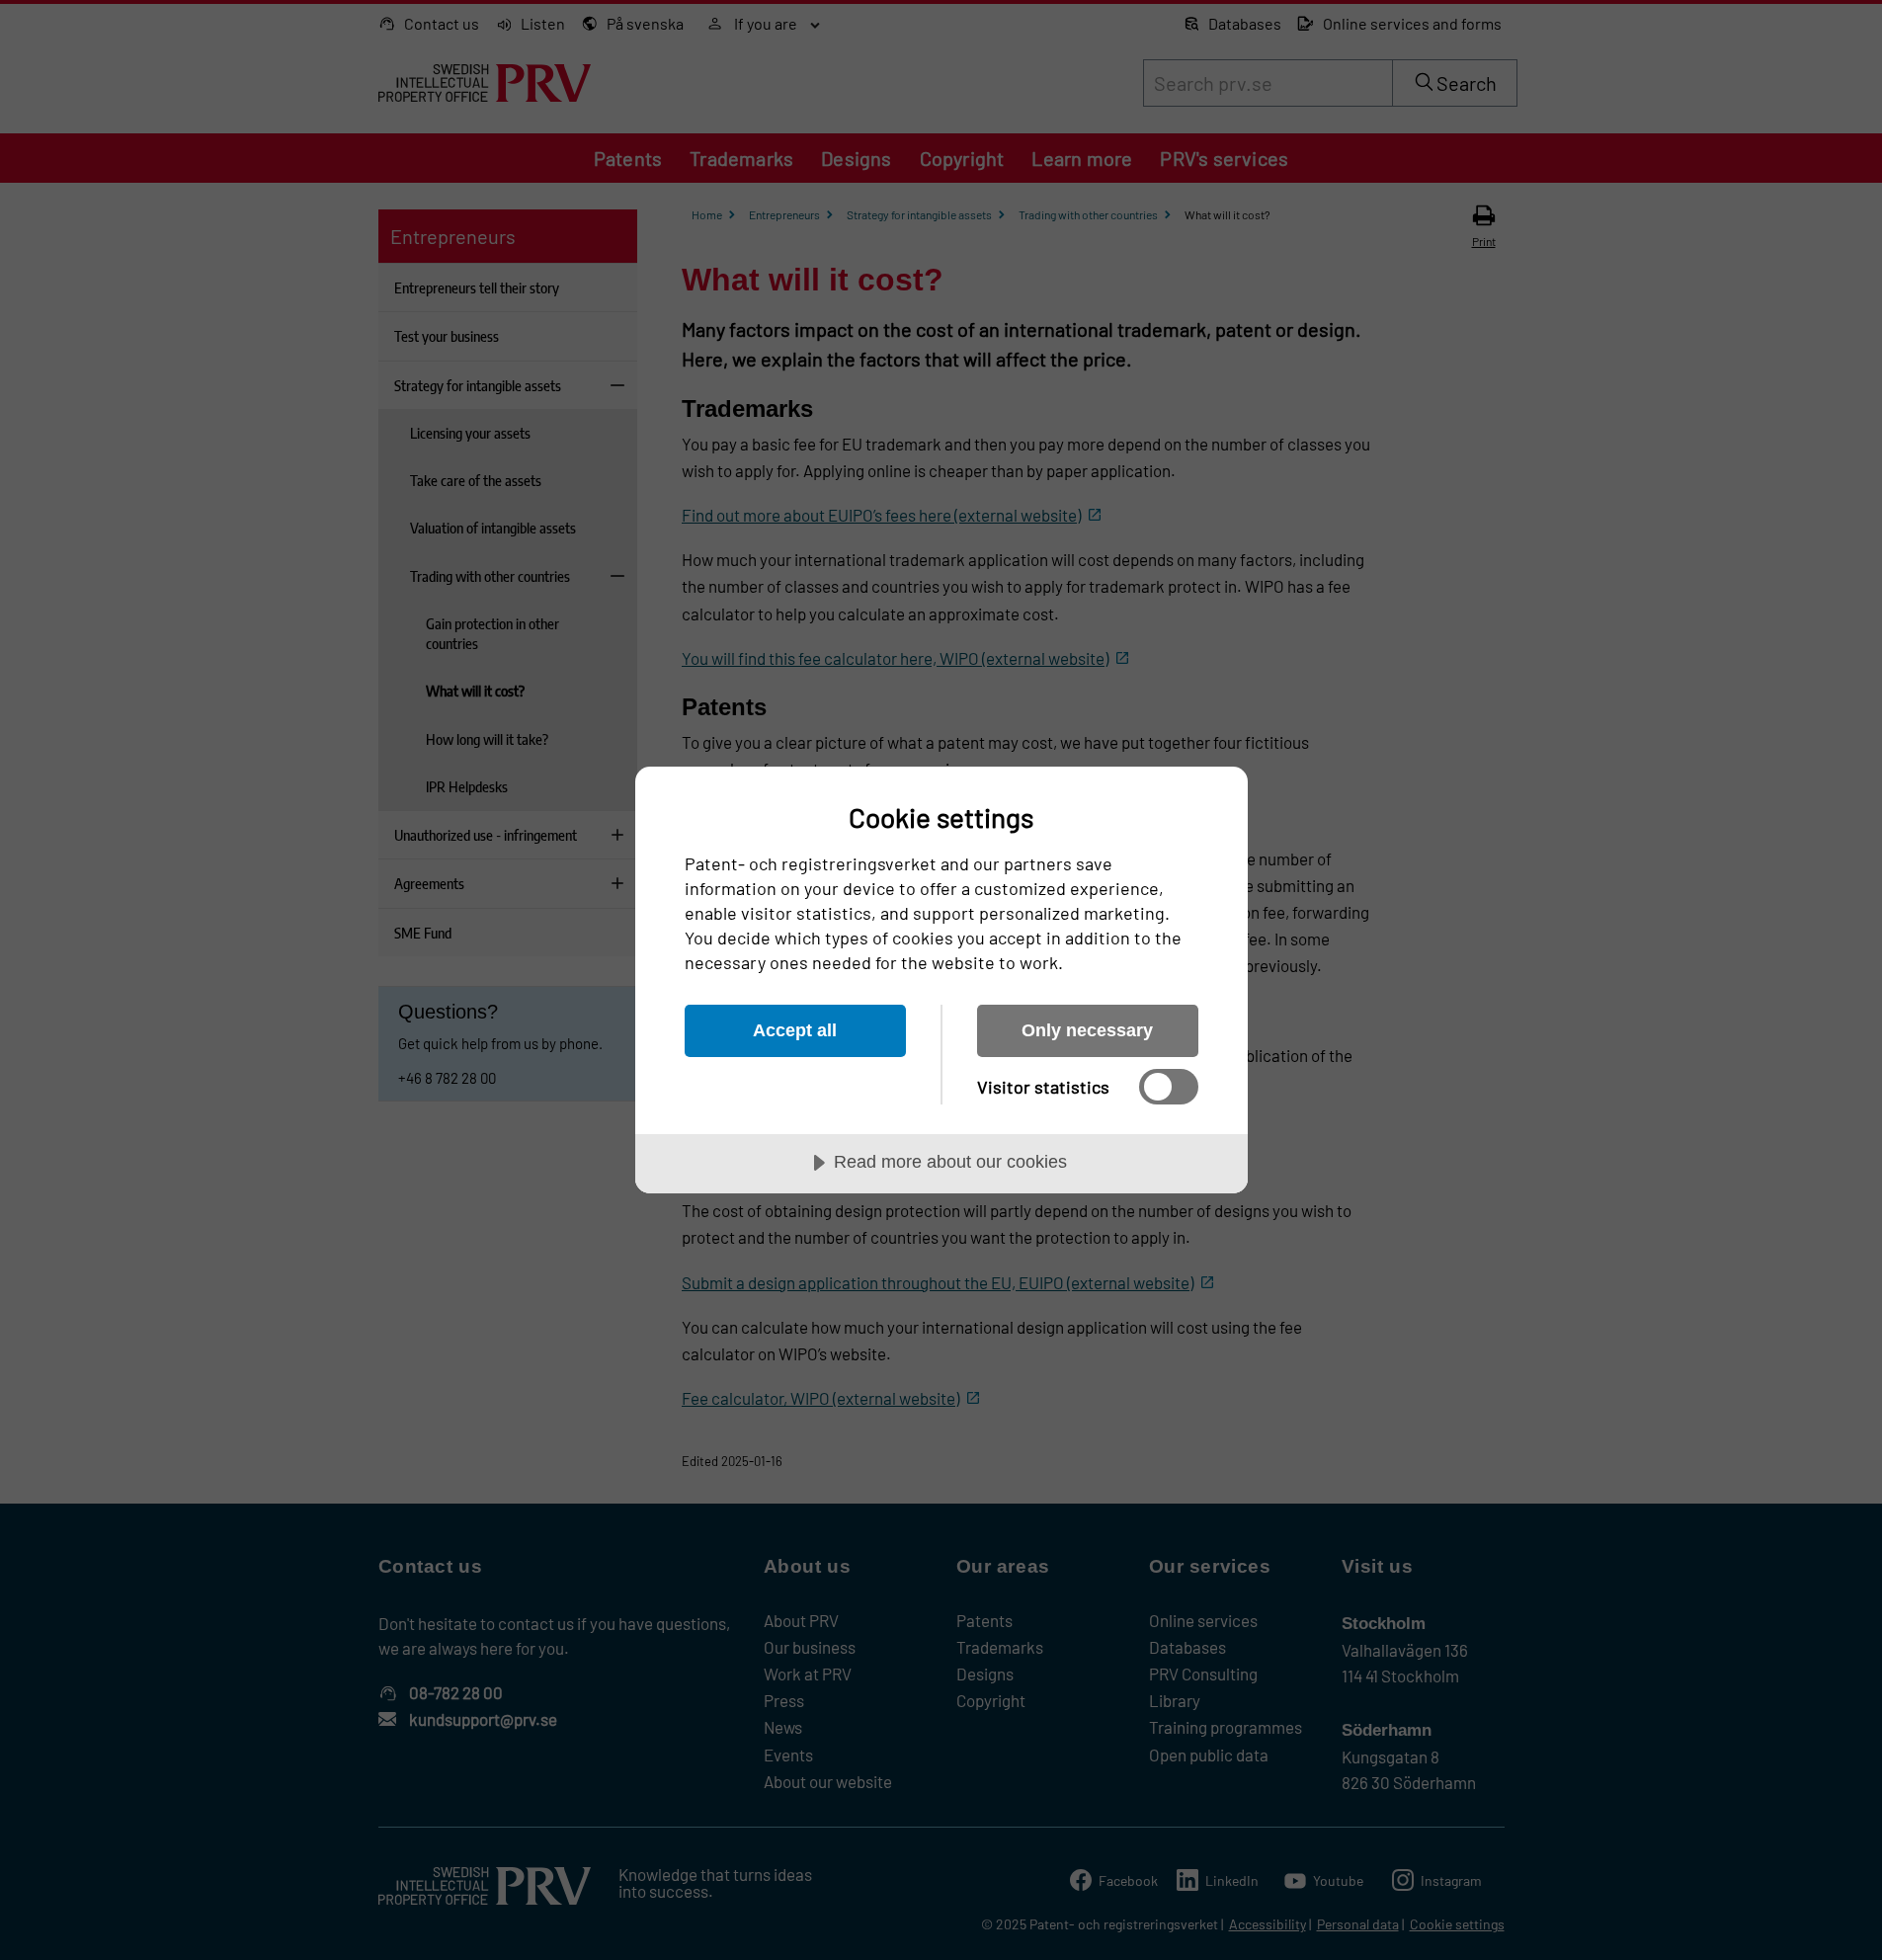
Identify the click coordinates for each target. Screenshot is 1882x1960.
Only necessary (1087, 1030)
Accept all (795, 1030)
